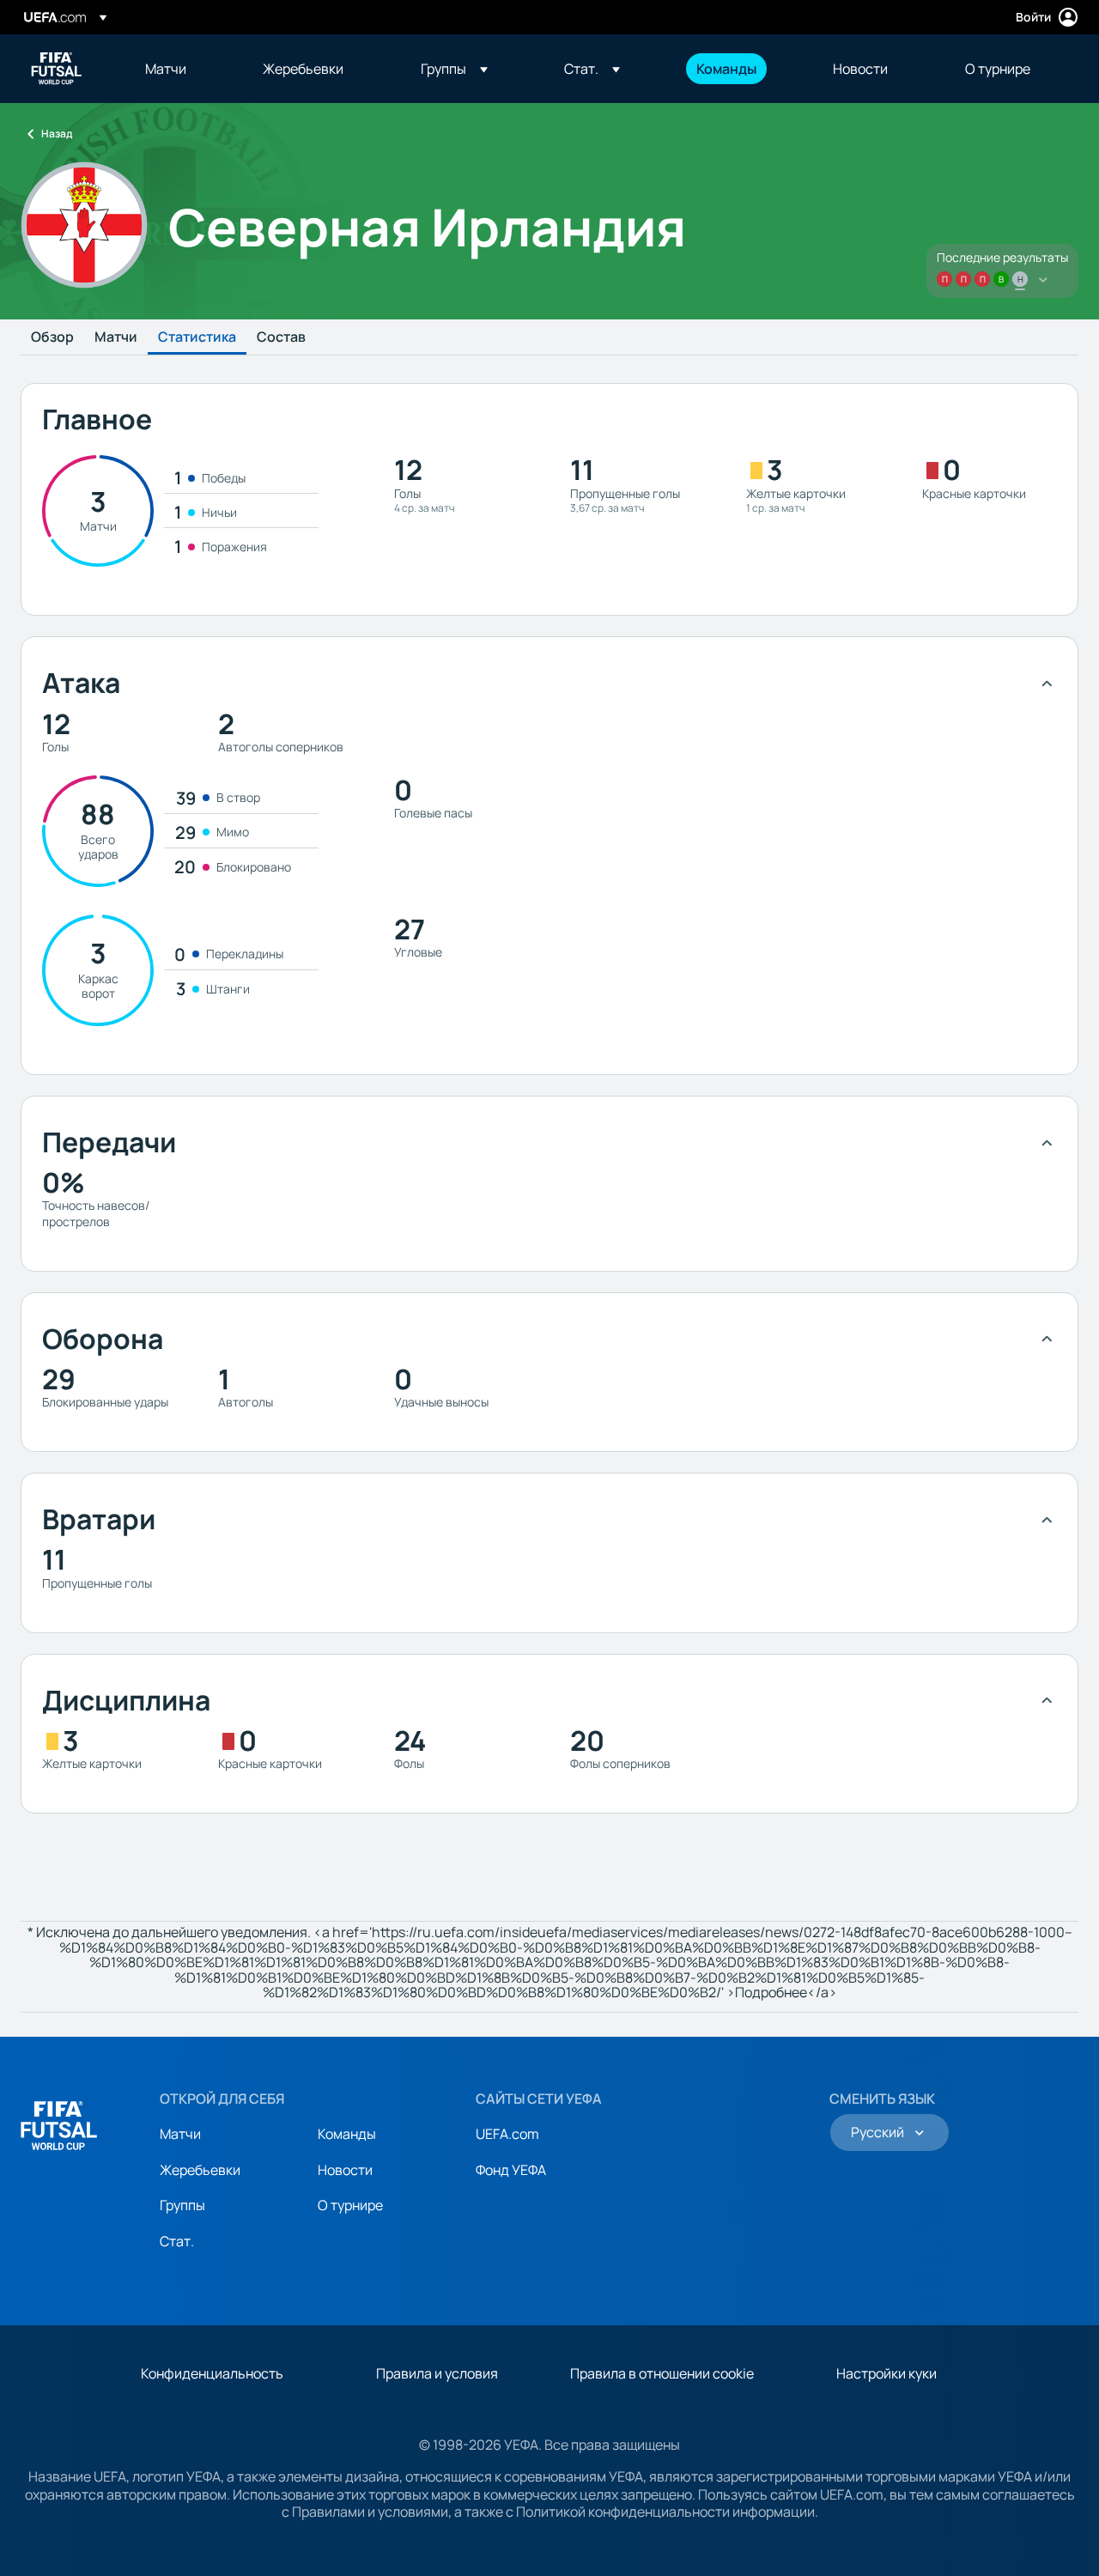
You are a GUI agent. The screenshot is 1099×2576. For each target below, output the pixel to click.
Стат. (177, 2241)
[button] (454, 69)
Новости (345, 2170)
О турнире (350, 2205)
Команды (347, 2134)
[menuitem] (182, 69)
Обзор (52, 337)
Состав (281, 337)
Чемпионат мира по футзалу (57, 69)
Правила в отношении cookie (662, 2373)
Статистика (197, 337)
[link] (166, 69)
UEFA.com (507, 2134)
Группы (182, 2205)
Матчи (116, 337)
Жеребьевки (200, 2170)
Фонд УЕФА (511, 2170)
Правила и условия (437, 2373)
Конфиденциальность (212, 2373)
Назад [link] (57, 134)
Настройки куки (886, 2373)
